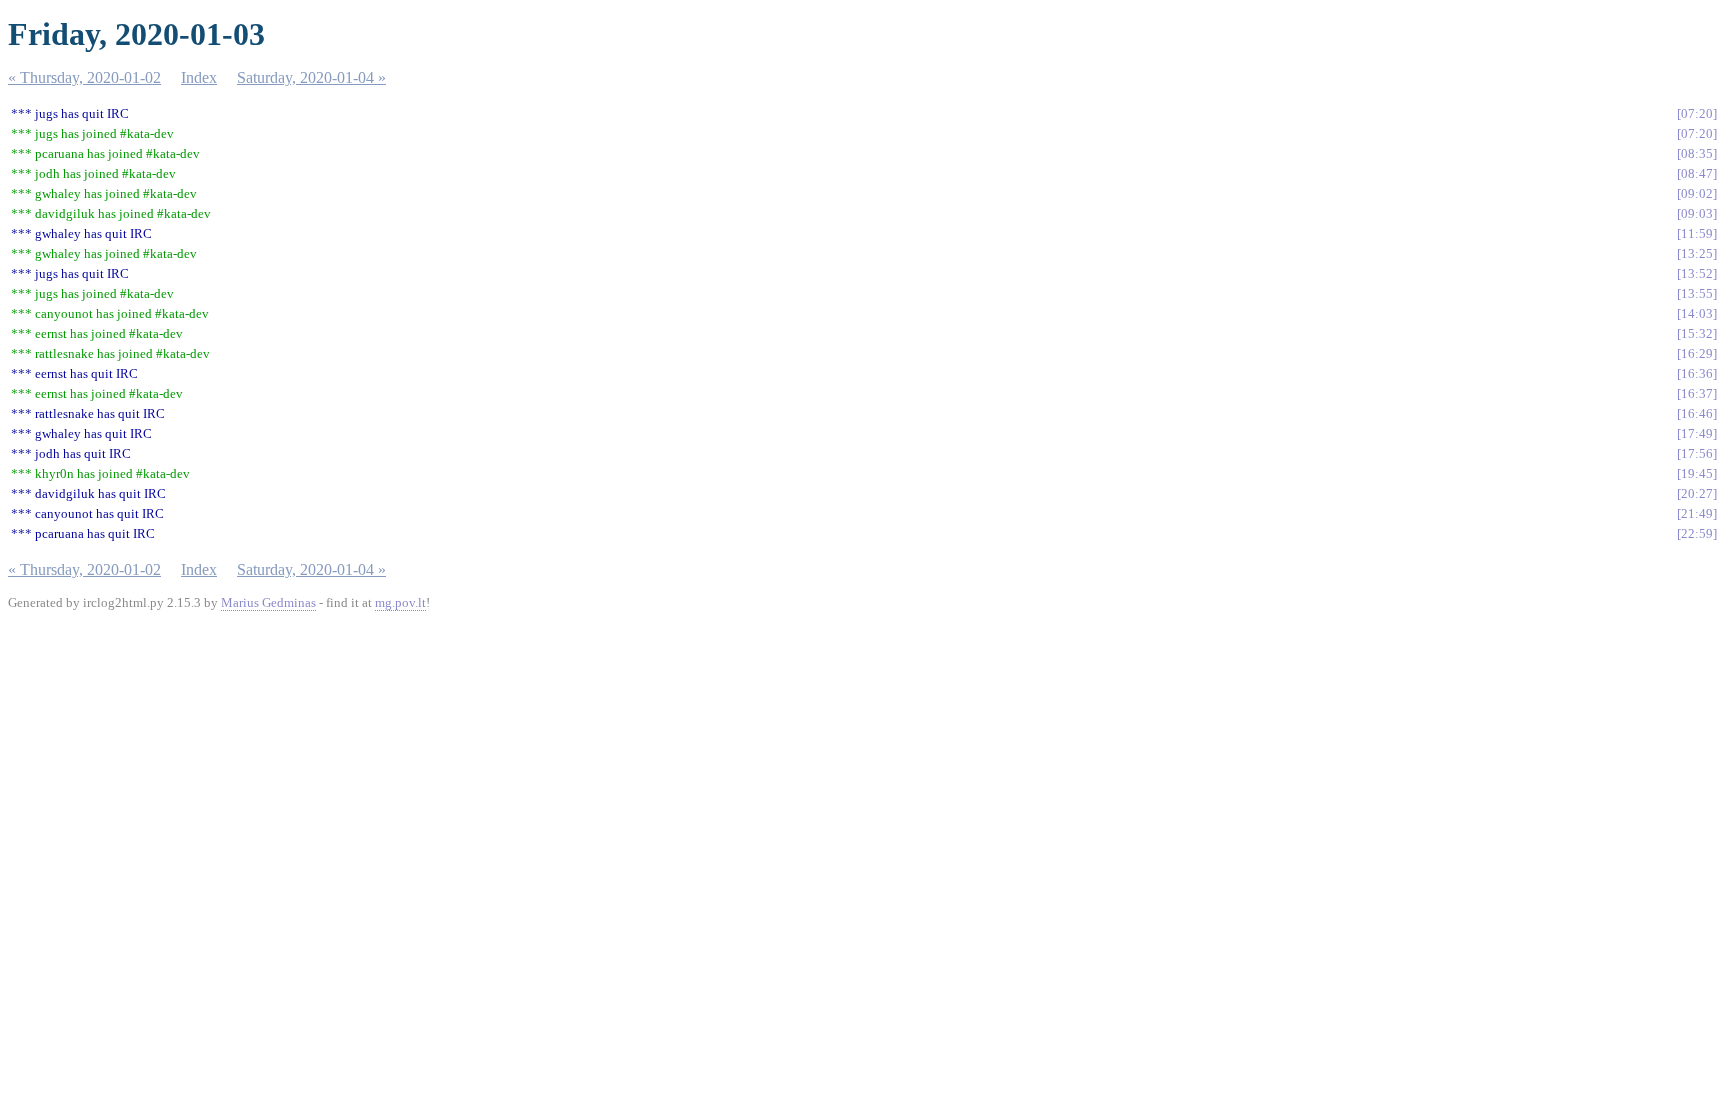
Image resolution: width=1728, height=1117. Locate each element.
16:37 (1697, 393)
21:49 (1697, 513)
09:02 (1697, 193)
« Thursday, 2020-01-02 (84, 77)
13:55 (1697, 293)
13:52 (1697, 273)
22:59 (1697, 533)
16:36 (1697, 373)
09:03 (1697, 213)
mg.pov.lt (400, 602)
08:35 (1697, 153)
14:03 (1697, 313)
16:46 (1697, 413)
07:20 (1697, 113)
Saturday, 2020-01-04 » (311, 77)
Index (199, 77)
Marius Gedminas (268, 602)
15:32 (1697, 333)
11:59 (1697, 233)
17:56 (1697, 453)
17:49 (1697, 433)
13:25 (1697, 253)
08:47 (1697, 173)
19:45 (1697, 473)
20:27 (1697, 493)
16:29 (1697, 353)
